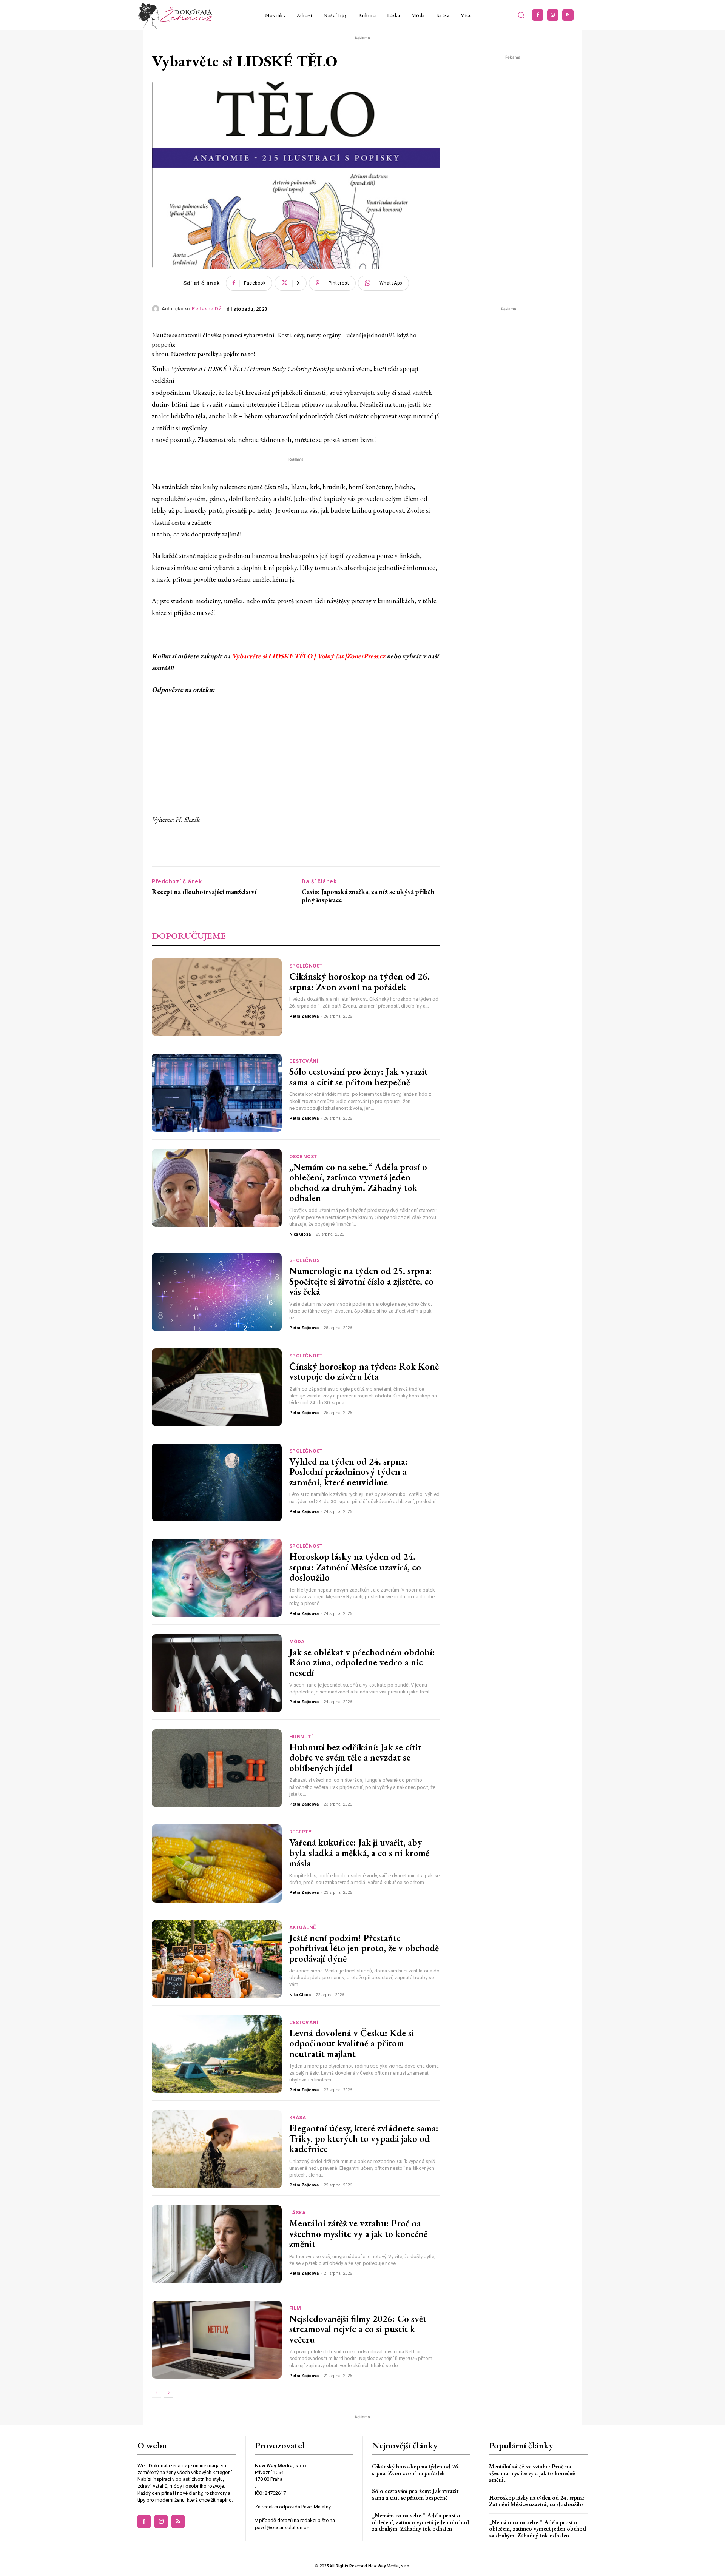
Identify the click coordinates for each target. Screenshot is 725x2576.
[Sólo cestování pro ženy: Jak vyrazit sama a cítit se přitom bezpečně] (217, 1092)
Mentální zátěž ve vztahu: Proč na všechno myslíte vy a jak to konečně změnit (358, 2233)
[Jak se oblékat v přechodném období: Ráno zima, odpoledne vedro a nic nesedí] (217, 1673)
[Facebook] (538, 15)
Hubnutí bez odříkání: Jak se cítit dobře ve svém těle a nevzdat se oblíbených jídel (355, 1757)
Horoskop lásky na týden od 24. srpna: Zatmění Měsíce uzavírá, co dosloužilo (355, 1567)
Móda (297, 1642)
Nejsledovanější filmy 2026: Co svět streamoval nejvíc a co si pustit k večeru (358, 2329)
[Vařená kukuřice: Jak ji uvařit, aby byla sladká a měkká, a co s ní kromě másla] (217, 1863)
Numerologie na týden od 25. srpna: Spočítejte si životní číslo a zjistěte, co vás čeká (361, 1281)
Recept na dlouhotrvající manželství (204, 892)
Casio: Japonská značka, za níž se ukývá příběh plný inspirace (368, 896)
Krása (298, 2118)
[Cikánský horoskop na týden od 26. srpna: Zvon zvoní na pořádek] (217, 997)
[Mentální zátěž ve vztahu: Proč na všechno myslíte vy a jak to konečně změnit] (217, 2244)
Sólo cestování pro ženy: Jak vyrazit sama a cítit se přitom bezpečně (359, 1077)
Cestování (304, 1061)
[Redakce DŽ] (157, 309)
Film (295, 2308)
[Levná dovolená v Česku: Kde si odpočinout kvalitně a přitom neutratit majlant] (217, 2054)
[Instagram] (553, 15)
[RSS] (568, 15)
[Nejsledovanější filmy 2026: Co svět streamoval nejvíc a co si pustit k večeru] (217, 2340)
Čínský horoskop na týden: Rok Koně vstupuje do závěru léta (364, 1371)
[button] (521, 15)
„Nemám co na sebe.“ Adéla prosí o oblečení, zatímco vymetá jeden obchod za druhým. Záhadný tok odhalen (358, 1182)
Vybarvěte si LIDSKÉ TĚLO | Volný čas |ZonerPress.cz (309, 656)
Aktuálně (303, 1927)
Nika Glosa (300, 1234)
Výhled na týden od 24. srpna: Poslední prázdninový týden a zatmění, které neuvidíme (349, 1472)
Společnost (306, 966)
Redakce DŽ (207, 309)
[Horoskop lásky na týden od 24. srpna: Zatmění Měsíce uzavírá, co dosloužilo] (217, 1578)
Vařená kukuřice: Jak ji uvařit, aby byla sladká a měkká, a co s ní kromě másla (359, 1853)
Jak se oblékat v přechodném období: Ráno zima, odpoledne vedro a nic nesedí (362, 1662)
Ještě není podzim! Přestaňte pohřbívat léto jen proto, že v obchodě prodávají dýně (364, 1948)
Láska (298, 2213)
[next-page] (169, 2393)
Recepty (301, 1832)
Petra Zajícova (304, 1016)
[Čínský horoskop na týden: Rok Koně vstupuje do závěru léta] (217, 1387)
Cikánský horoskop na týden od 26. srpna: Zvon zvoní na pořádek (359, 981)
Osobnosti (304, 1156)
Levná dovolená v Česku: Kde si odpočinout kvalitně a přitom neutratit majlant (352, 2043)
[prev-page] (157, 2393)
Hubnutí (301, 1737)
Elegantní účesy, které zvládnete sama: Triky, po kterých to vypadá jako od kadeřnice (364, 2138)
